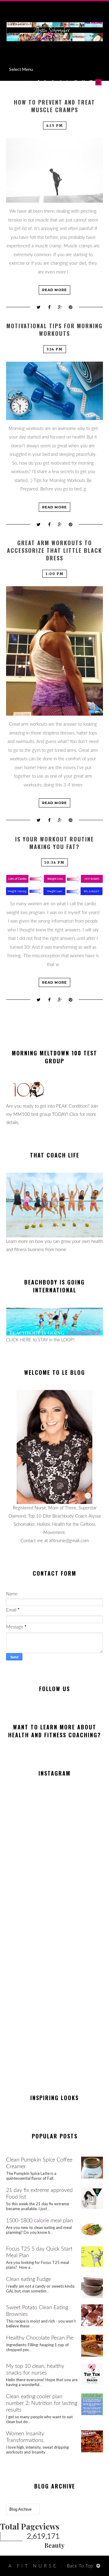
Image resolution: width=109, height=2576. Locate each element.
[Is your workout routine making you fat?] (54, 885)
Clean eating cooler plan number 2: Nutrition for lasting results (42, 2403)
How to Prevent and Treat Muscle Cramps (54, 106)
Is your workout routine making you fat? (54, 843)
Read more (54, 290)
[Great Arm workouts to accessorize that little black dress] (54, 651)
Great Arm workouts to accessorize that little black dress (54, 550)
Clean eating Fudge (28, 2279)
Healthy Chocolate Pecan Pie (40, 2338)
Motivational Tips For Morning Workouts (54, 330)
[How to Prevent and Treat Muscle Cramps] (54, 170)
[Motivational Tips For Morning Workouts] (54, 391)
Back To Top (80, 2566)
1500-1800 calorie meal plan (40, 2221)
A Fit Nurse (33, 2566)
